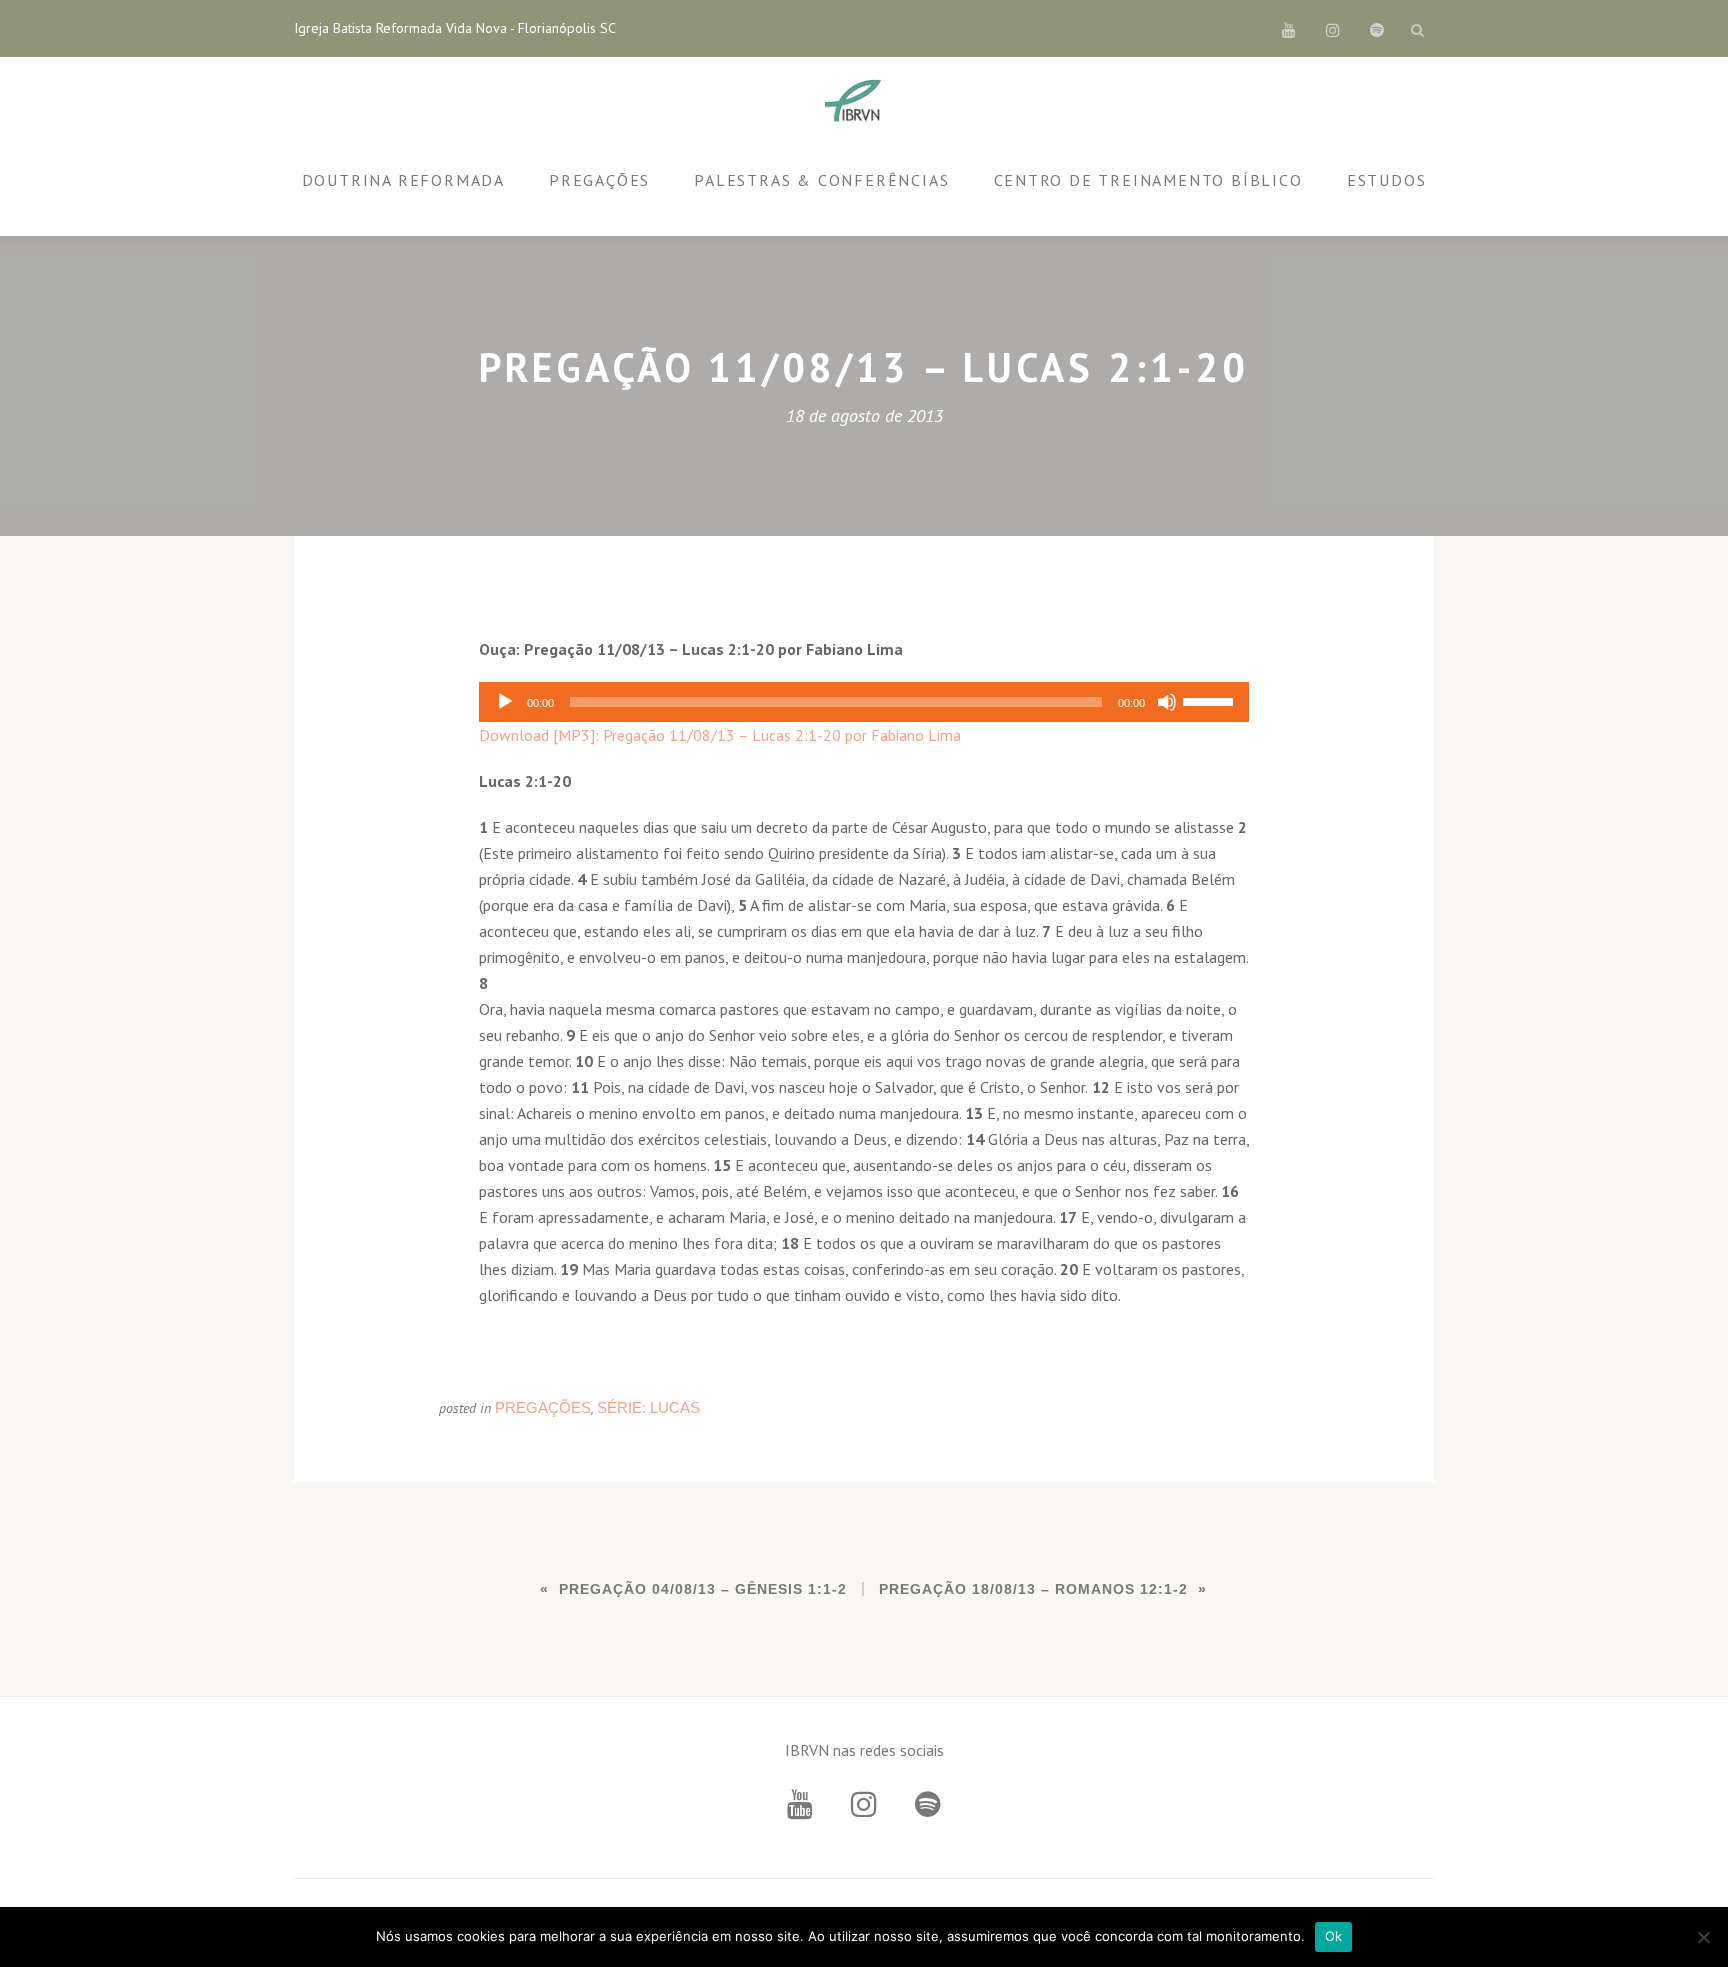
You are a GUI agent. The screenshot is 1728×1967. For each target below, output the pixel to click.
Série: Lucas (648, 1407)
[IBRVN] (856, 102)
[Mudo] (1167, 702)
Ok (1334, 1936)
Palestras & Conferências (821, 180)
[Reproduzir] (505, 702)
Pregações (599, 180)
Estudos (1387, 180)
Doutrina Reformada (403, 180)
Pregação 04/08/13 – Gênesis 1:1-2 (703, 1589)
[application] (864, 702)
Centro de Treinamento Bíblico (1148, 180)
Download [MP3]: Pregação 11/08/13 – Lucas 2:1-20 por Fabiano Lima (720, 735)
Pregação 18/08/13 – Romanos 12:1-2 (1033, 1589)
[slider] (1211, 700)
